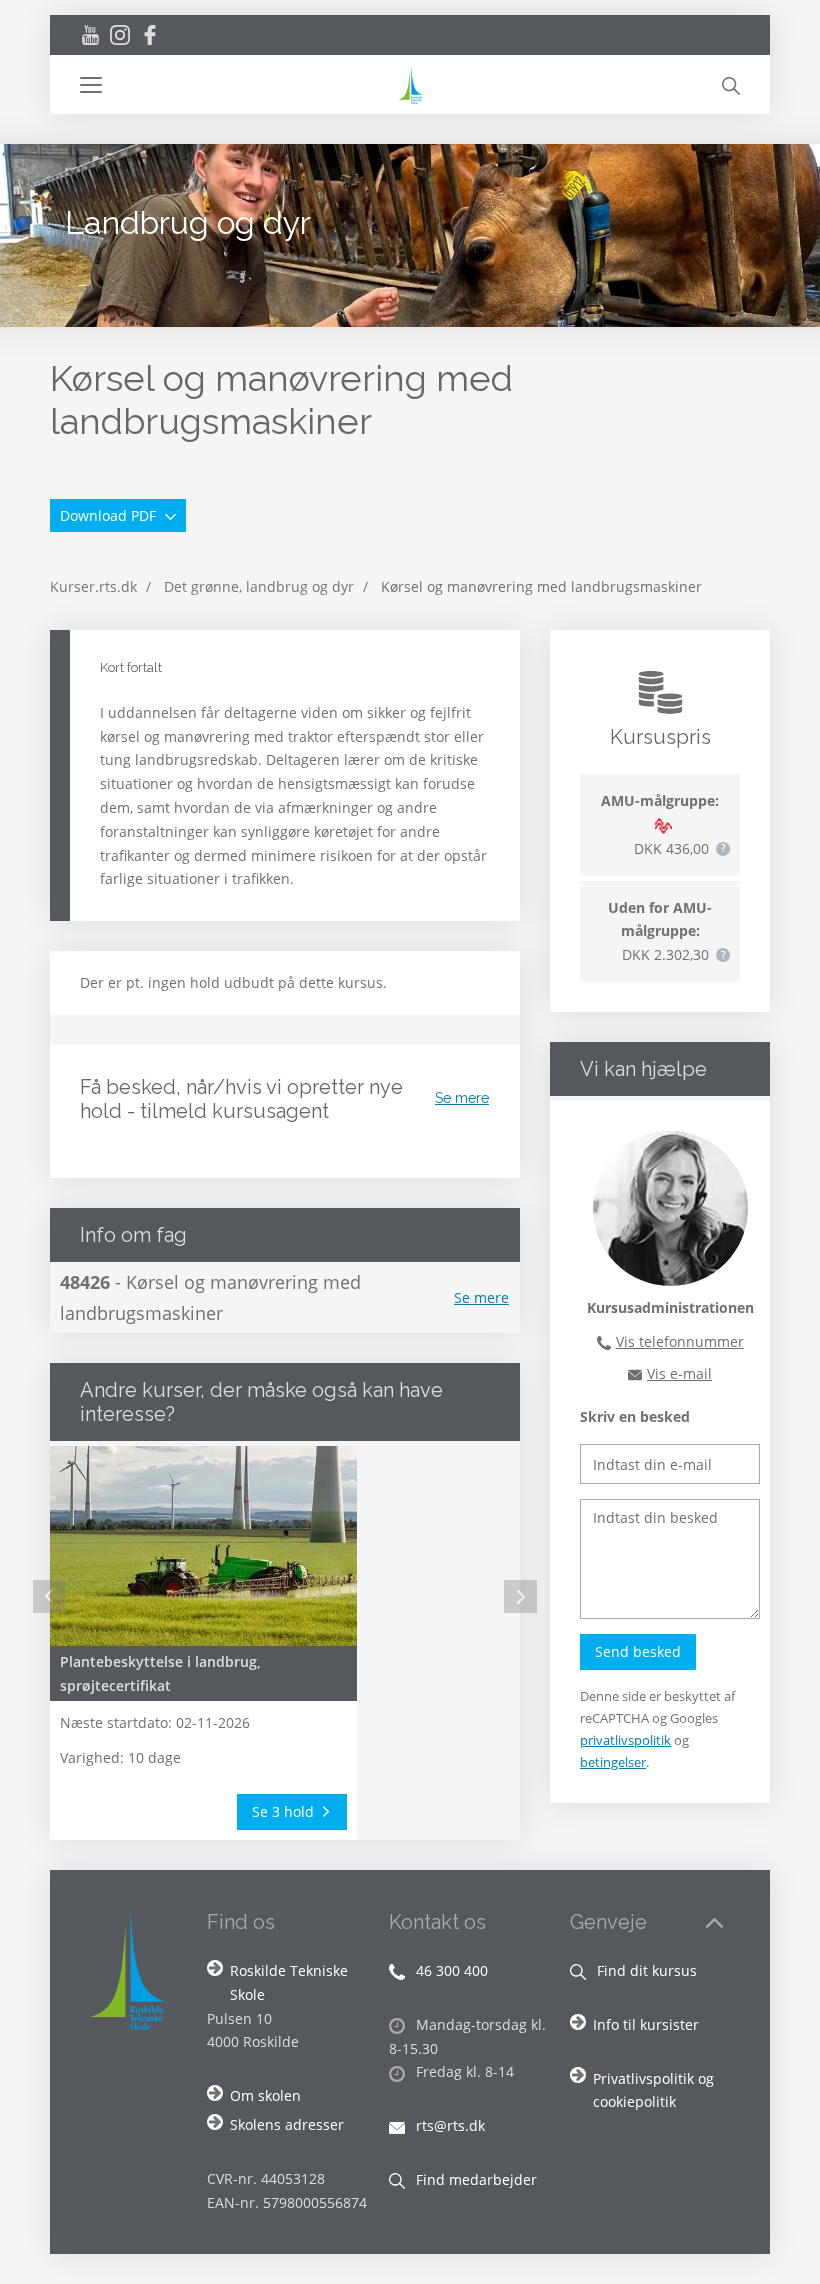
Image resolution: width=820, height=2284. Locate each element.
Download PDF (110, 515)
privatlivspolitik (625, 1740)
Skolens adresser (287, 2124)
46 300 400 (450, 1970)
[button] (237, 85)
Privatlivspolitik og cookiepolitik (653, 2090)
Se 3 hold (285, 1811)
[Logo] (410, 84)
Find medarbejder (474, 2179)
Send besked (638, 1651)
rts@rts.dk (448, 2125)
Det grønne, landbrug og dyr (259, 586)
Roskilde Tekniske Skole (289, 1982)
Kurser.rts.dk (93, 586)
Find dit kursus (645, 1970)
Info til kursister (646, 2024)
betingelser (613, 1762)
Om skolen (265, 2095)
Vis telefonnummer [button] (680, 1341)
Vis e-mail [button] (679, 1373)
